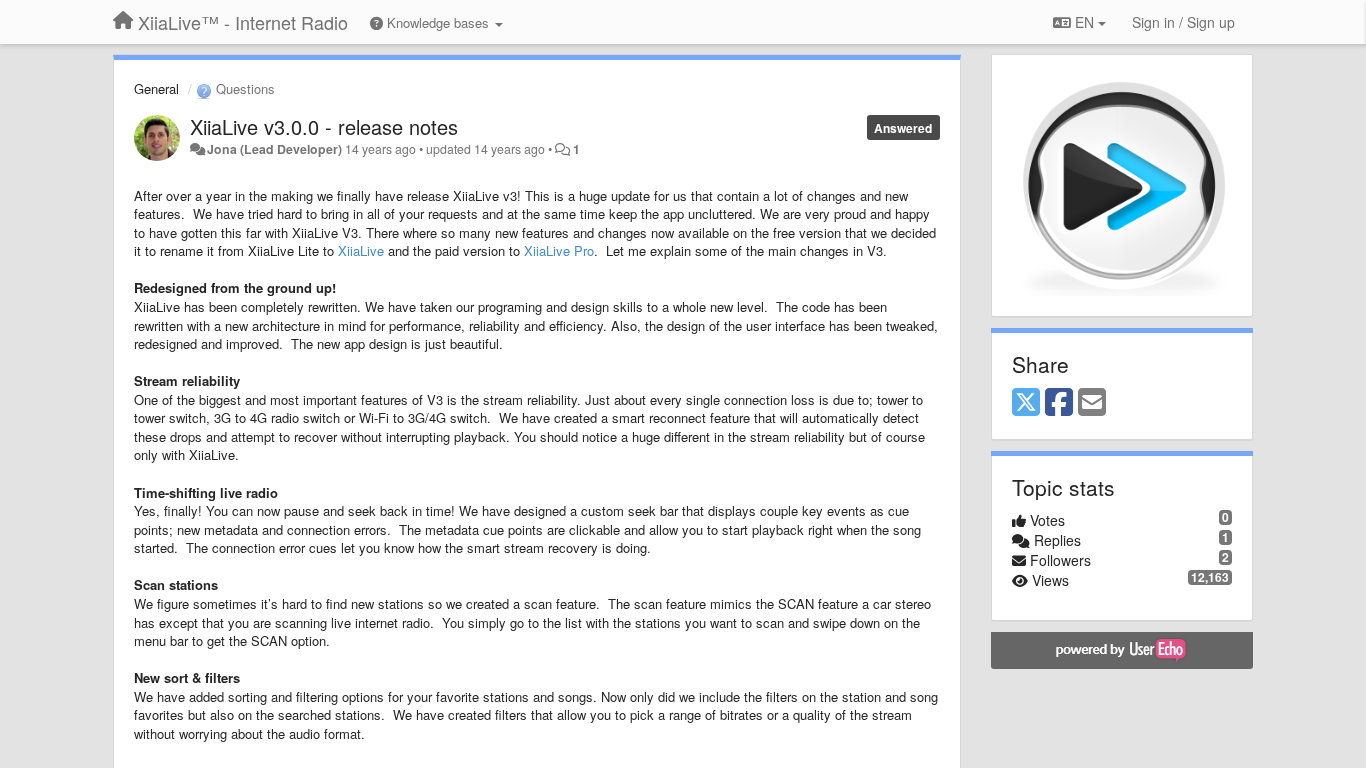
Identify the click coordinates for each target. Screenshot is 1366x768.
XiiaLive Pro (559, 250)
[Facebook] (1059, 403)
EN (1084, 22)
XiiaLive (361, 250)
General (156, 88)
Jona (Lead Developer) (274, 149)
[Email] (1092, 403)
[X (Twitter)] (1026, 403)
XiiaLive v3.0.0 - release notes (324, 126)
